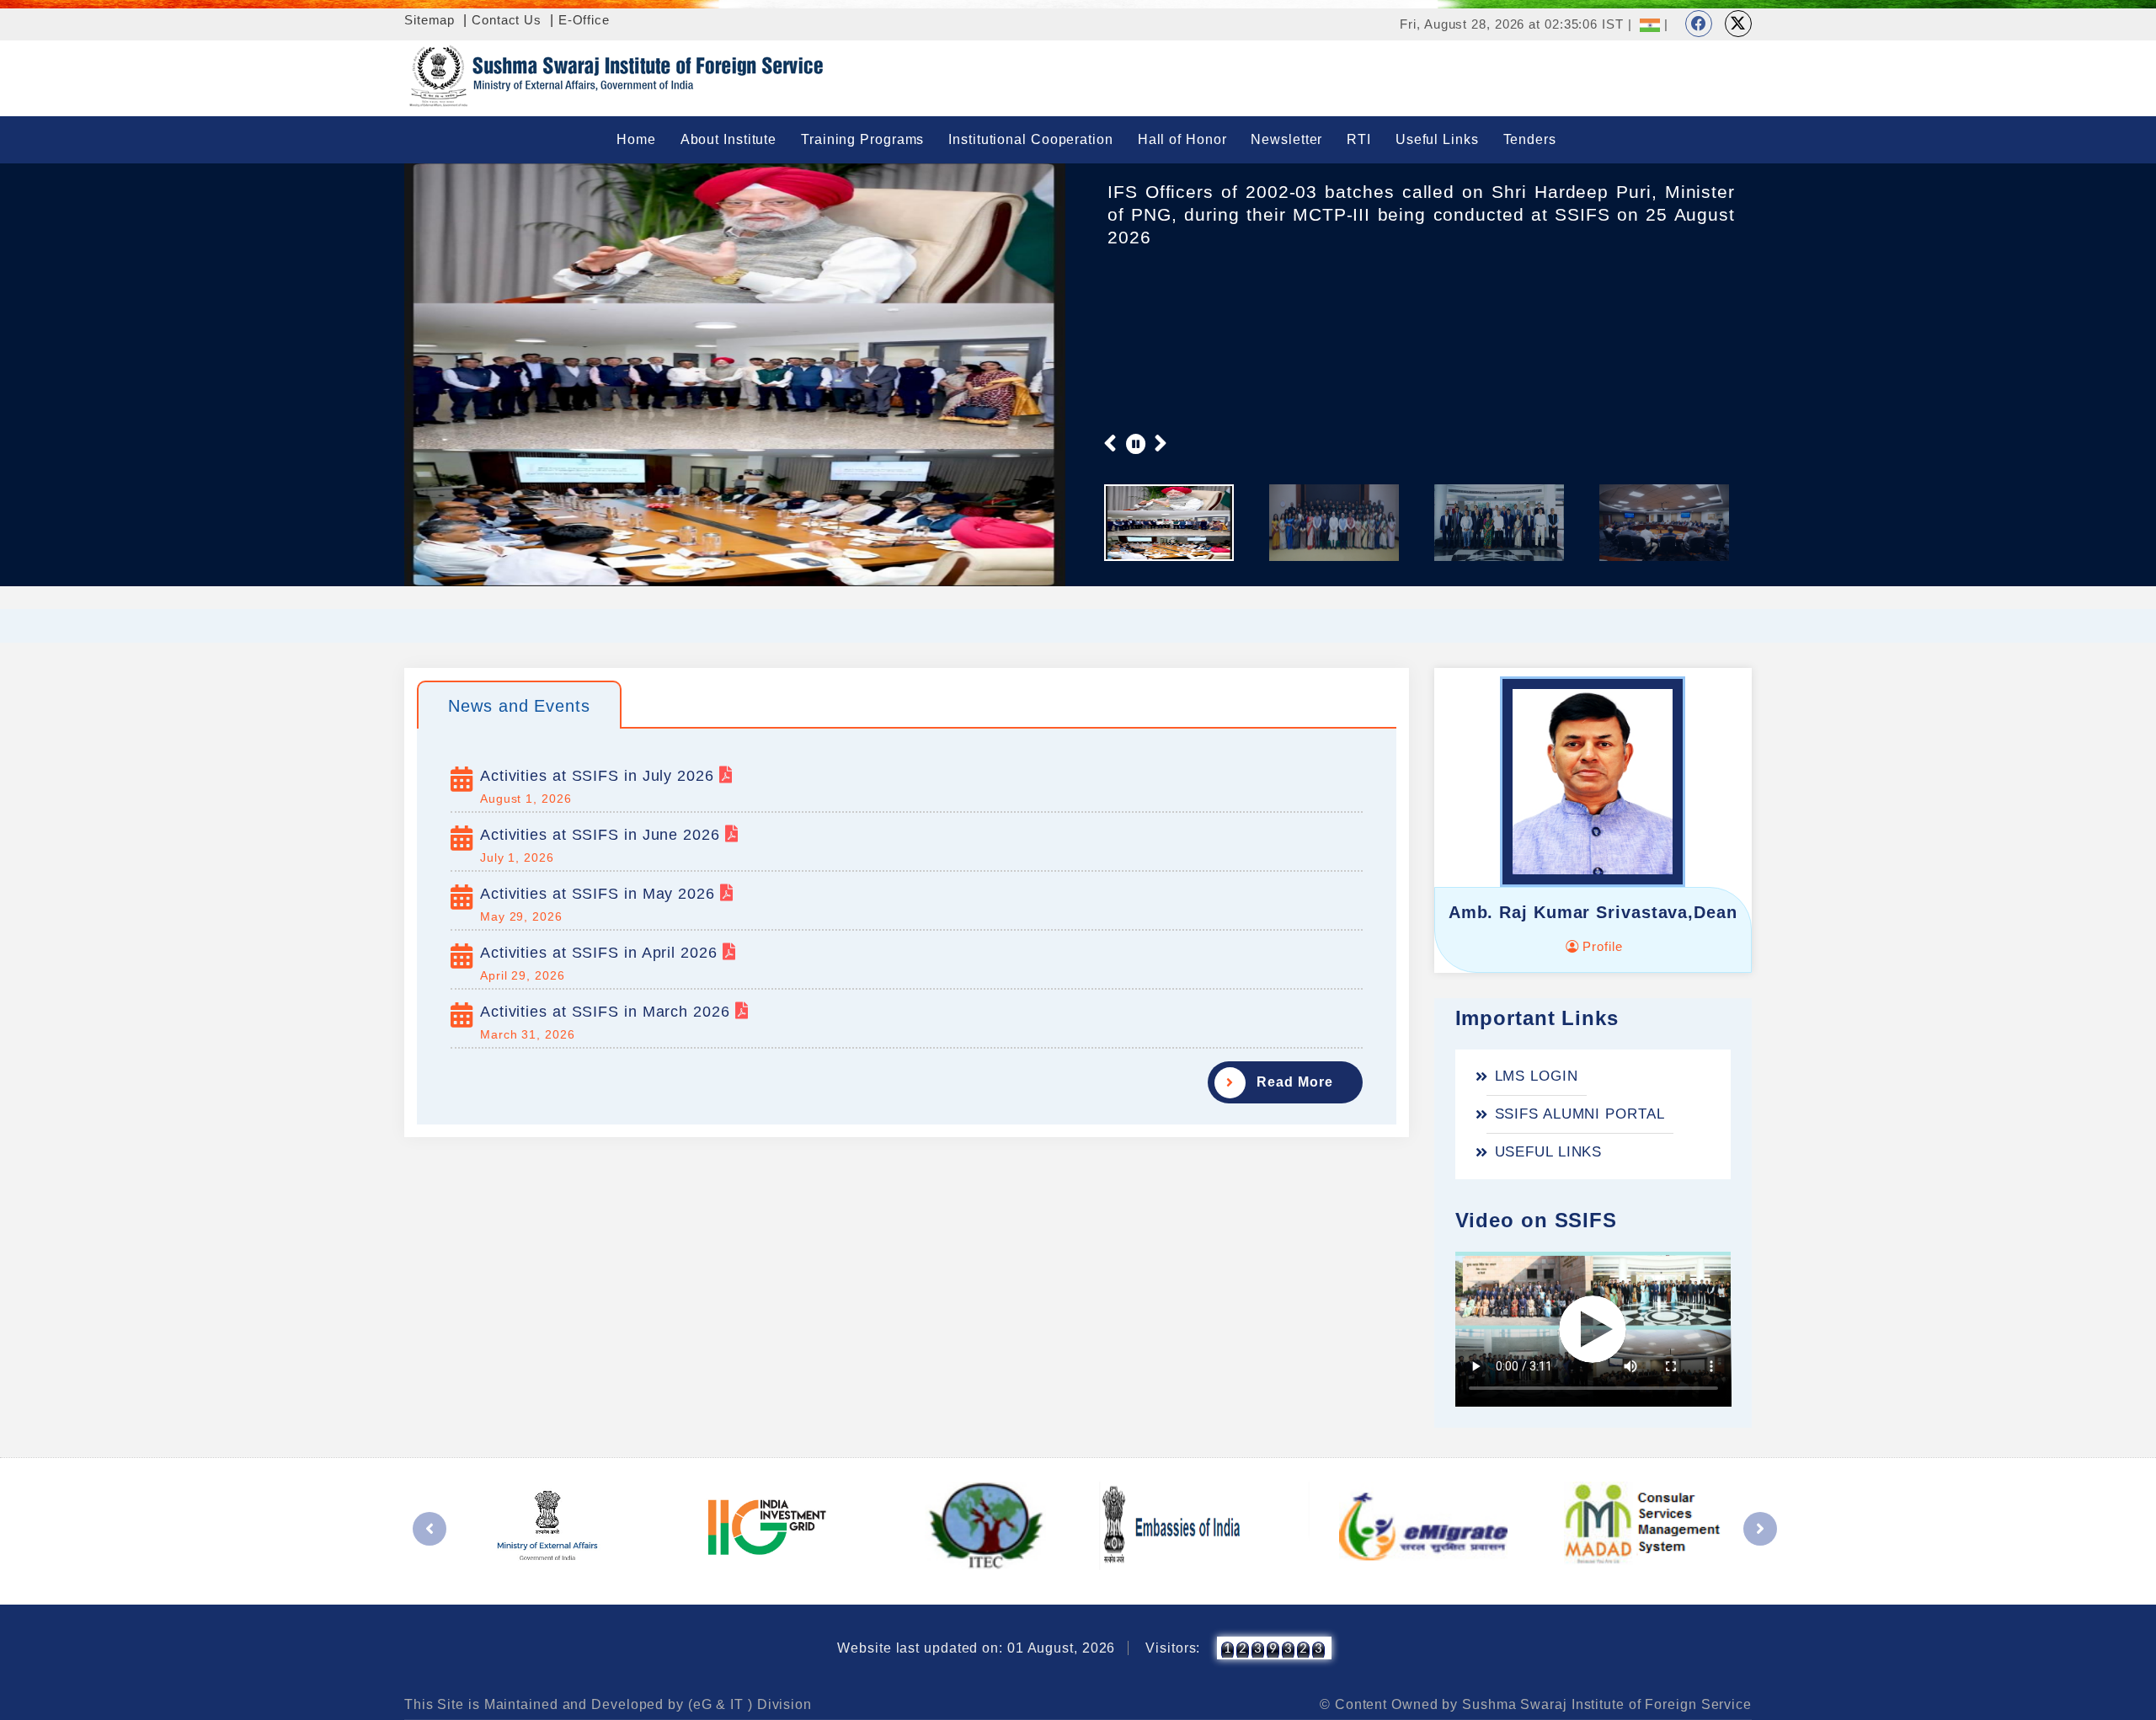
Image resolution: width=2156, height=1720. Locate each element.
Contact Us (507, 20)
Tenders (1530, 139)
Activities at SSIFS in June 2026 (603, 835)
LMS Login (1537, 1076)
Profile (1600, 946)
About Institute (729, 139)
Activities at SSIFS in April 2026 (601, 953)
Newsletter (1286, 139)
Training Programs (862, 139)
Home (636, 139)
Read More (1294, 1082)
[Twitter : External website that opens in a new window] (1738, 24)
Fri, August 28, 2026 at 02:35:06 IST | (1516, 24)
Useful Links (1437, 139)
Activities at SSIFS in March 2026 (608, 1012)
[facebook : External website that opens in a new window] (1699, 24)
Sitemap (430, 20)
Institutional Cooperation (1031, 139)
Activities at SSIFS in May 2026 (600, 894)
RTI (1359, 139)
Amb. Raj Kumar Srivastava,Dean (1593, 912)
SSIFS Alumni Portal (1580, 1114)
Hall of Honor (1182, 139)
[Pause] (1136, 443)
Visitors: (1173, 1648)
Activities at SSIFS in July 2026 (600, 776)
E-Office (584, 20)
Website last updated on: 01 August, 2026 (976, 1648)
